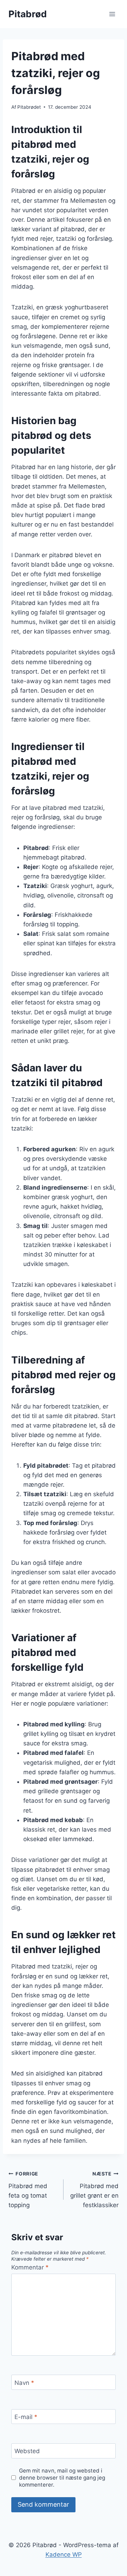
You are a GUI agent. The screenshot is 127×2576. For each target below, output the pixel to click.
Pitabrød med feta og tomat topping (28, 2190)
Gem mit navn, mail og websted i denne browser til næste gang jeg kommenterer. (62, 2478)
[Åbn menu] (112, 14)
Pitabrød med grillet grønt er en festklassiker (94, 2190)
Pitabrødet (29, 107)
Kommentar (30, 2267)
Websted (27, 2451)
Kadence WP (64, 2555)
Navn (24, 2382)
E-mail (26, 2417)
